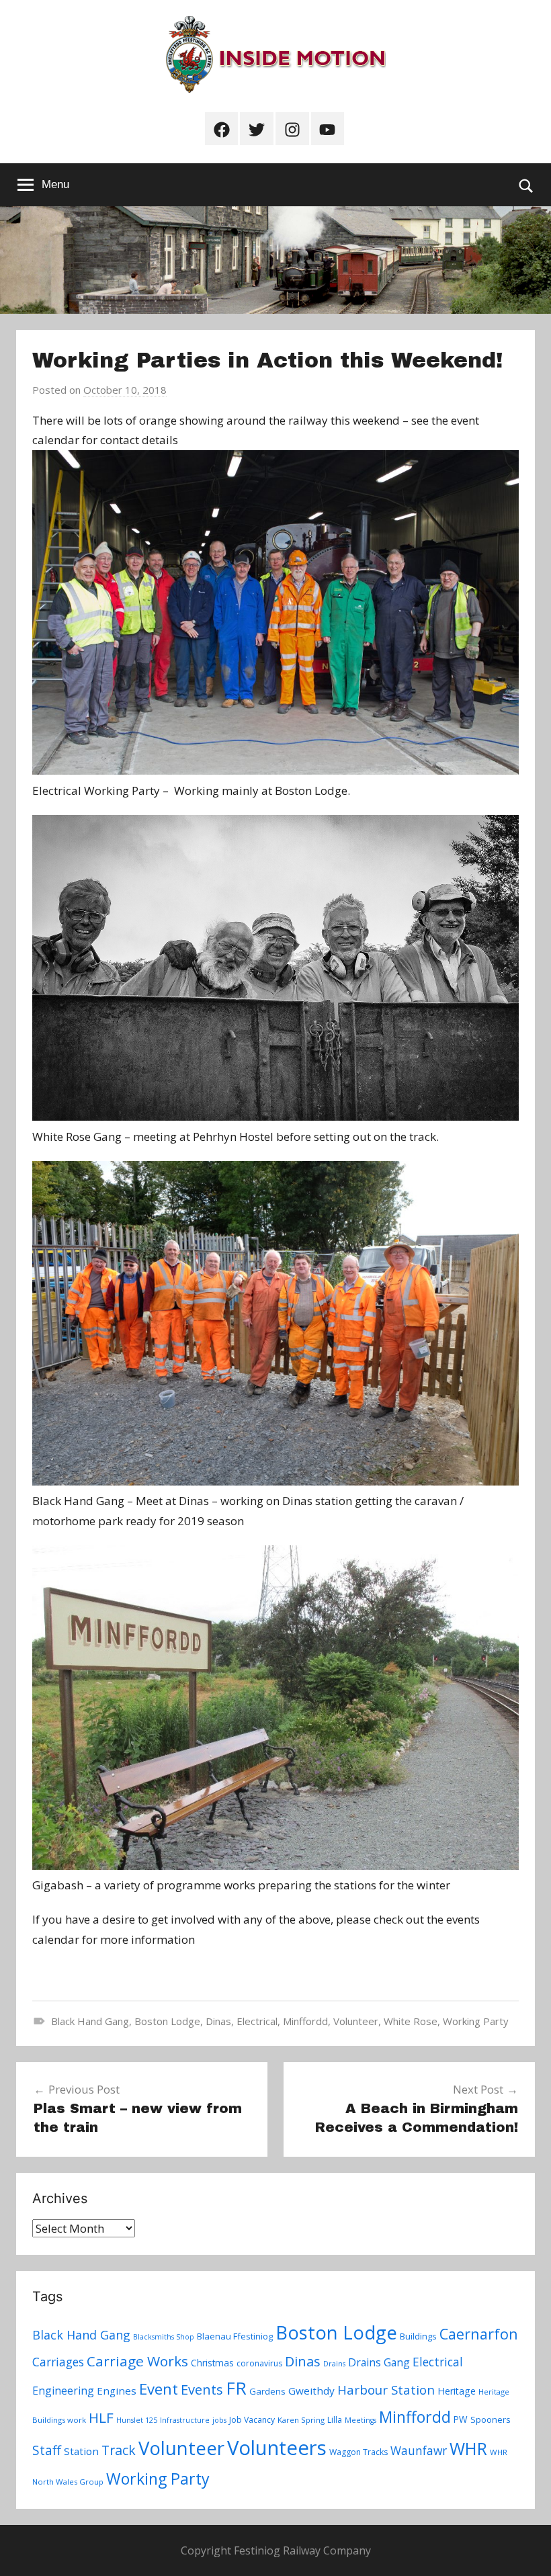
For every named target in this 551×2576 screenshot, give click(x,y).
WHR (468, 2448)
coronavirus (259, 2363)
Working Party (476, 2021)
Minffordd (305, 2021)
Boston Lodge (167, 2021)
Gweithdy (311, 2391)
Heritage (457, 2391)
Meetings (361, 2420)
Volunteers (277, 2448)
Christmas (212, 2363)
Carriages (58, 2362)
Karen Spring (301, 2420)
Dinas (218, 2021)
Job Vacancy (252, 2420)
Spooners (491, 2419)
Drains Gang (379, 2362)
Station (81, 2451)
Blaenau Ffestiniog (235, 2336)
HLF (101, 2417)
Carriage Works (137, 2361)
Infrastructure (185, 2420)
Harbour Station (386, 2390)
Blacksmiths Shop (164, 2337)
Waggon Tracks (358, 2452)
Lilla (335, 2420)
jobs (219, 2420)
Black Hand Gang (90, 2021)
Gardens (267, 2391)
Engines (117, 2391)
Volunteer (356, 2021)
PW (461, 2419)
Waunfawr (419, 2451)
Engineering (63, 2391)
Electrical (257, 2021)
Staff (47, 2450)
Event (159, 2389)
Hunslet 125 (137, 2420)
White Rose (411, 2021)
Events (202, 2390)
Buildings (418, 2336)
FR (236, 2388)
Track (119, 2450)
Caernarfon (479, 2334)
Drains (334, 2364)
